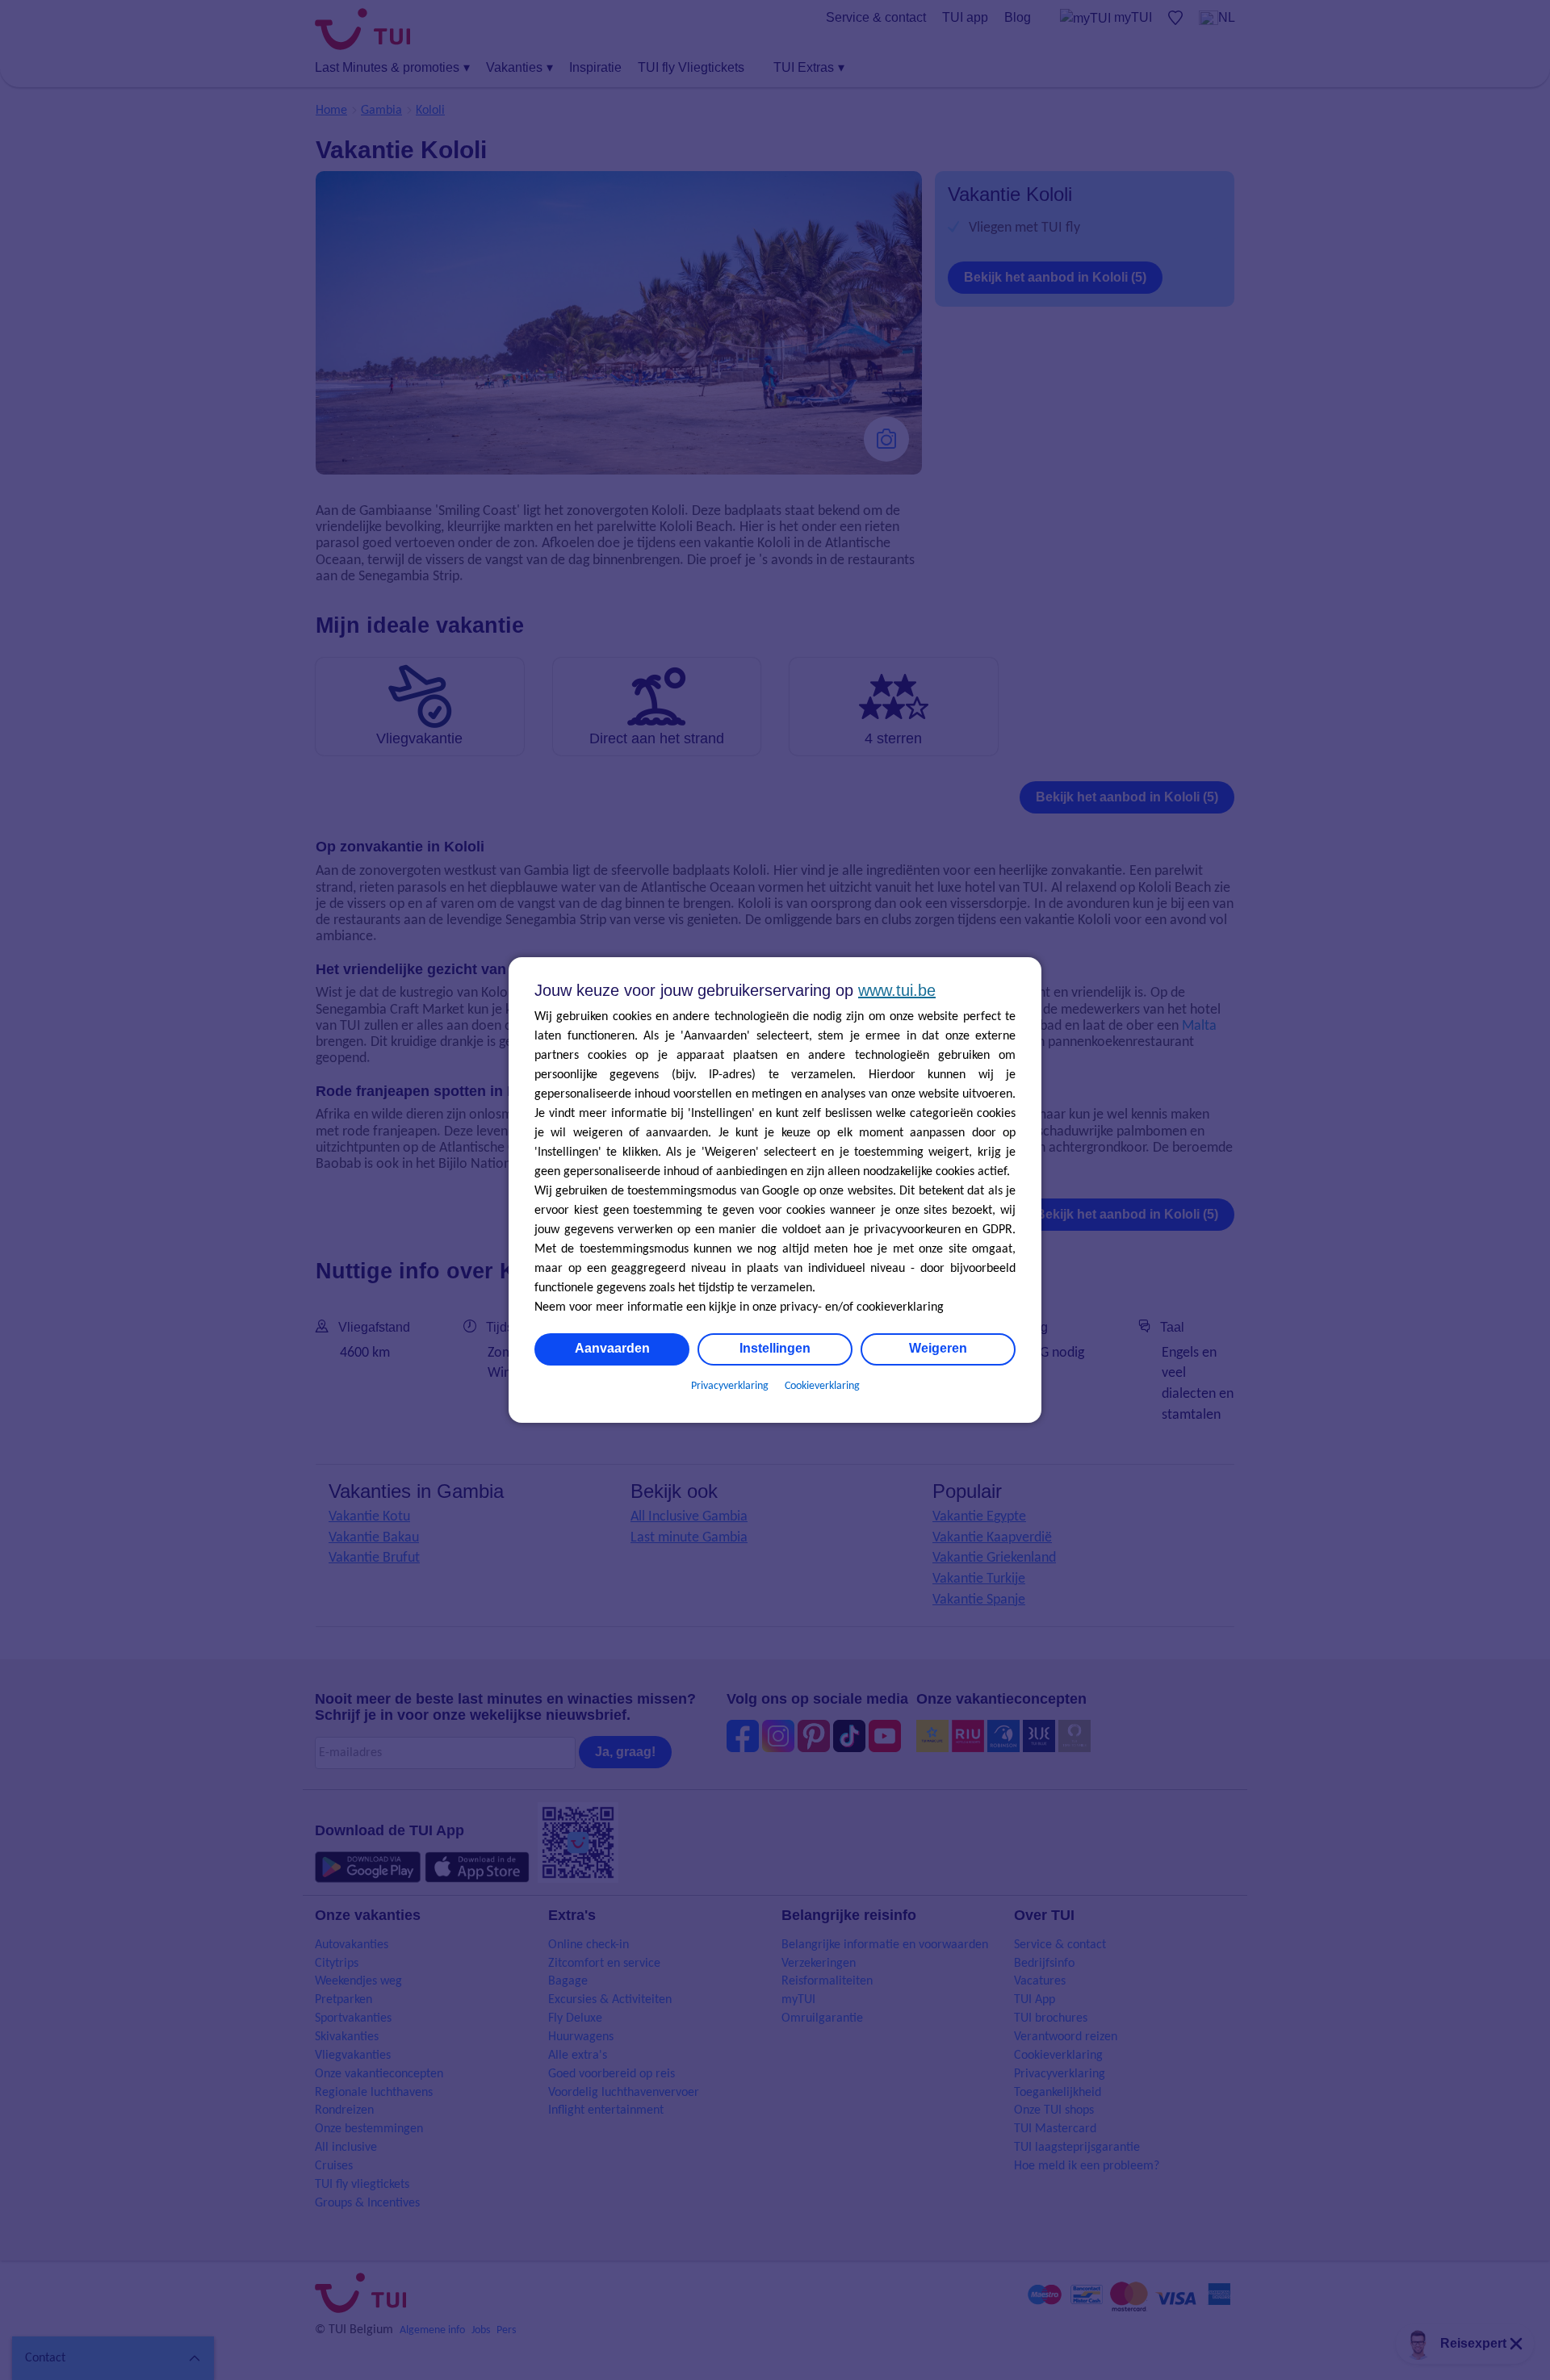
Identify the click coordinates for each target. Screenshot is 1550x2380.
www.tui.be (897, 990)
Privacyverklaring (730, 1386)
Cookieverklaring (822, 1386)
